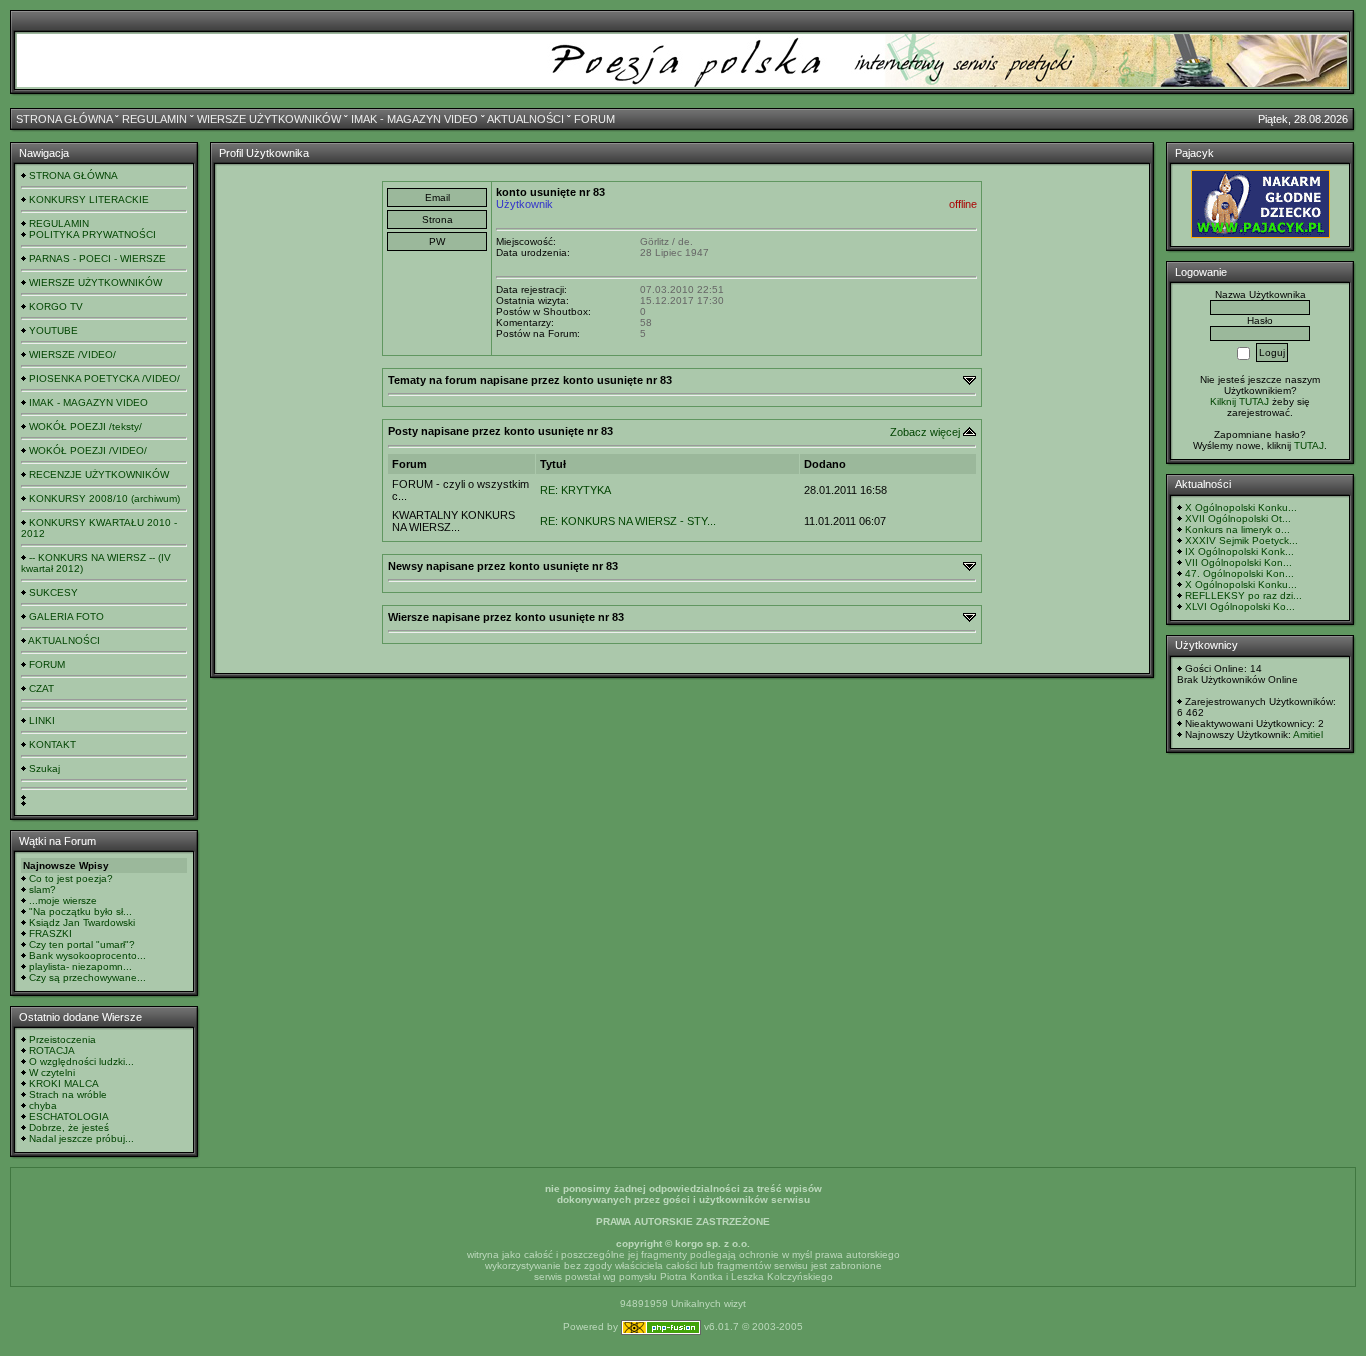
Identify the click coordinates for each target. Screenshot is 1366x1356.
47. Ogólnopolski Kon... (1239, 573)
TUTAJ (1309, 445)
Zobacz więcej (925, 432)
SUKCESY (53, 592)
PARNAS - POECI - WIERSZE (97, 258)
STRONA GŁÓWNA (64, 119)
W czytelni (52, 1072)
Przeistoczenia (62, 1039)
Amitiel (1308, 734)
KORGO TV (56, 306)
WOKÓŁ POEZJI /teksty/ (85, 426)
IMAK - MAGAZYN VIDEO (414, 119)
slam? (42, 889)
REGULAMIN (154, 119)
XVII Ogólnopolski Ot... (1238, 518)
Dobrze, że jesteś (69, 1127)
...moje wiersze (63, 900)
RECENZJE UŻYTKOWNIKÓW (99, 474)
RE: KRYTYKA (575, 490)
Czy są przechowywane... (87, 977)
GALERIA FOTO (66, 616)
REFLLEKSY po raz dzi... (1243, 595)
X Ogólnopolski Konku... (1241, 507)
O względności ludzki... (81, 1061)
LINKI (42, 720)
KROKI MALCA (64, 1083)
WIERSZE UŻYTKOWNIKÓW (269, 119)
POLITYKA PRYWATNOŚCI (92, 234)
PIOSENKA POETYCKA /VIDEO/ (104, 378)
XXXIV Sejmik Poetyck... (1241, 540)
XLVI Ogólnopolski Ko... (1240, 606)
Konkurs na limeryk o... (1237, 529)
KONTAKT (52, 744)
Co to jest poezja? (71, 878)
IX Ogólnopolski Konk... (1239, 551)
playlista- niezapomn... (80, 966)
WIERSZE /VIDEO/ (72, 354)
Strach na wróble (68, 1094)
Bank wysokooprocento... (87, 955)
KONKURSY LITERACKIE (89, 199)
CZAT (41, 688)
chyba (43, 1105)
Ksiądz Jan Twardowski (82, 922)
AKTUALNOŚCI (525, 119)
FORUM (594, 119)
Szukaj (44, 768)
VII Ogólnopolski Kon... (1238, 562)
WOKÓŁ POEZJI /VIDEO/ (88, 450)
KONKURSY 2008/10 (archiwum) (104, 498)
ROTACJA (52, 1050)
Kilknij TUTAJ (1239, 401)
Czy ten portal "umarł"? (82, 944)
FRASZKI (50, 933)
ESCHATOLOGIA (69, 1116)
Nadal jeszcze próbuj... (81, 1138)
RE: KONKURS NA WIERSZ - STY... (628, 521)
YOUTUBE (53, 330)
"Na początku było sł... (80, 911)
